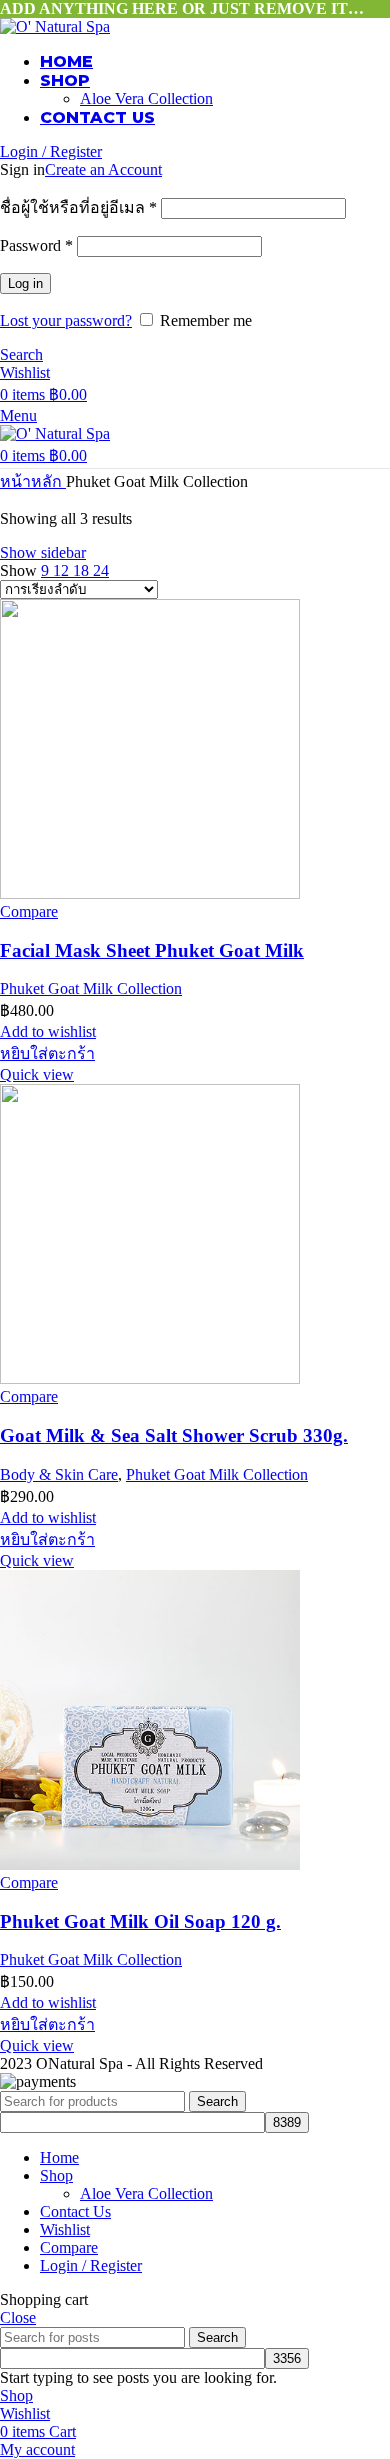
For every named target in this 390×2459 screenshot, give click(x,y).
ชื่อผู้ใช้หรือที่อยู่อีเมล (78, 207)
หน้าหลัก (33, 481)
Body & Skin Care (59, 1474)
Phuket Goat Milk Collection (91, 988)
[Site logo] (55, 26)
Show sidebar (43, 552)
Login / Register (91, 2265)
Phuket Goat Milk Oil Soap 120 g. (140, 1921)
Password (36, 245)
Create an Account (103, 169)
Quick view (37, 1074)
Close (18, 2317)
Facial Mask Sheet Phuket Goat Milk (152, 950)
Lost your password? (66, 320)
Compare (69, 2247)
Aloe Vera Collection (146, 98)
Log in (25, 283)
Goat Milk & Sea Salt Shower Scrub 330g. (174, 1435)
